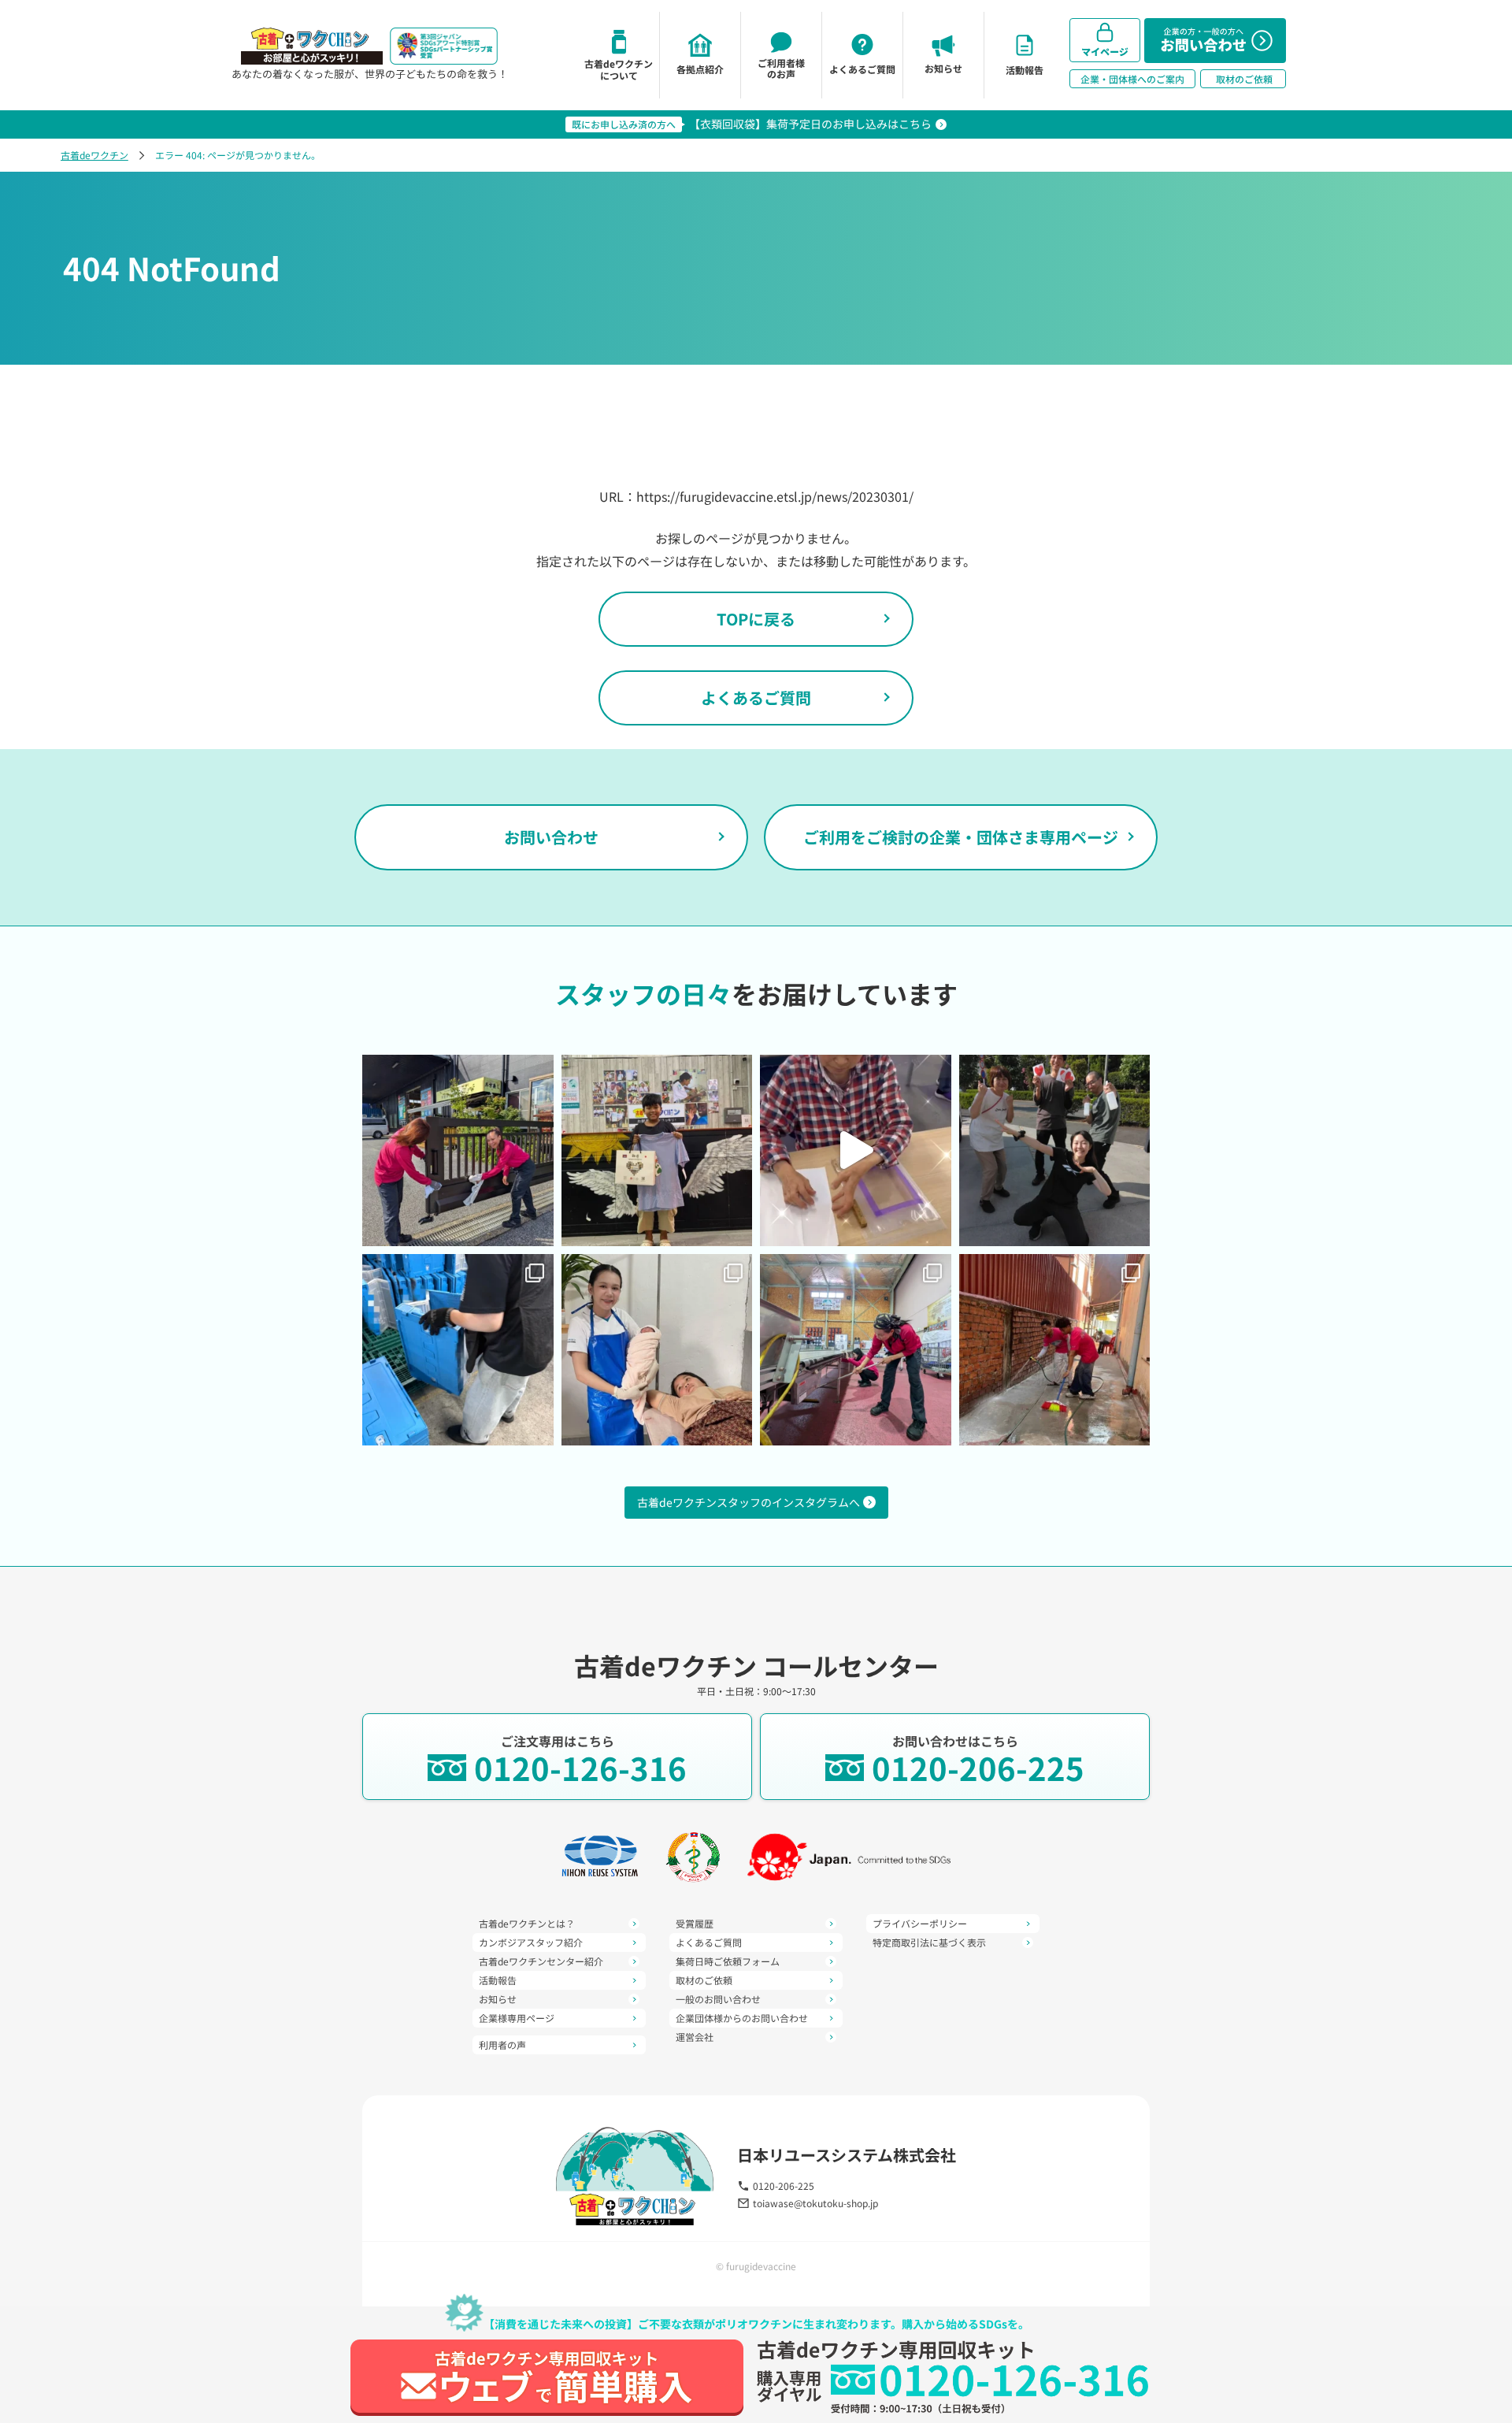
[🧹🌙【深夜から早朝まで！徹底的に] (1055, 1350)
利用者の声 (502, 2045)
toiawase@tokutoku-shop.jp (815, 2203)
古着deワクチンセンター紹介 (541, 1961)
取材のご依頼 (704, 1980)
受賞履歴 (695, 1924)
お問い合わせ (551, 837)
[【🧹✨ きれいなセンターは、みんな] (458, 1150)
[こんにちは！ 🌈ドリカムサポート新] (458, 1350)
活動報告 (498, 1980)
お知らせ (498, 1999)
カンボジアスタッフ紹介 (531, 1942)
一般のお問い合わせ (718, 1999)
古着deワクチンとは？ (527, 1924)
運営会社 (695, 2037)
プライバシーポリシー (920, 1924)
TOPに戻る (756, 619)
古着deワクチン (94, 155)
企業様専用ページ (517, 2018)
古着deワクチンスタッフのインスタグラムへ (749, 1502)
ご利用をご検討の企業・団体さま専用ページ (961, 837)
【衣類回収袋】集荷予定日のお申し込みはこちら (810, 124)
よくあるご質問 (756, 698)
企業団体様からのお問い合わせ (742, 2018)
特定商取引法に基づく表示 (929, 1942)
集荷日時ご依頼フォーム (728, 1961)
